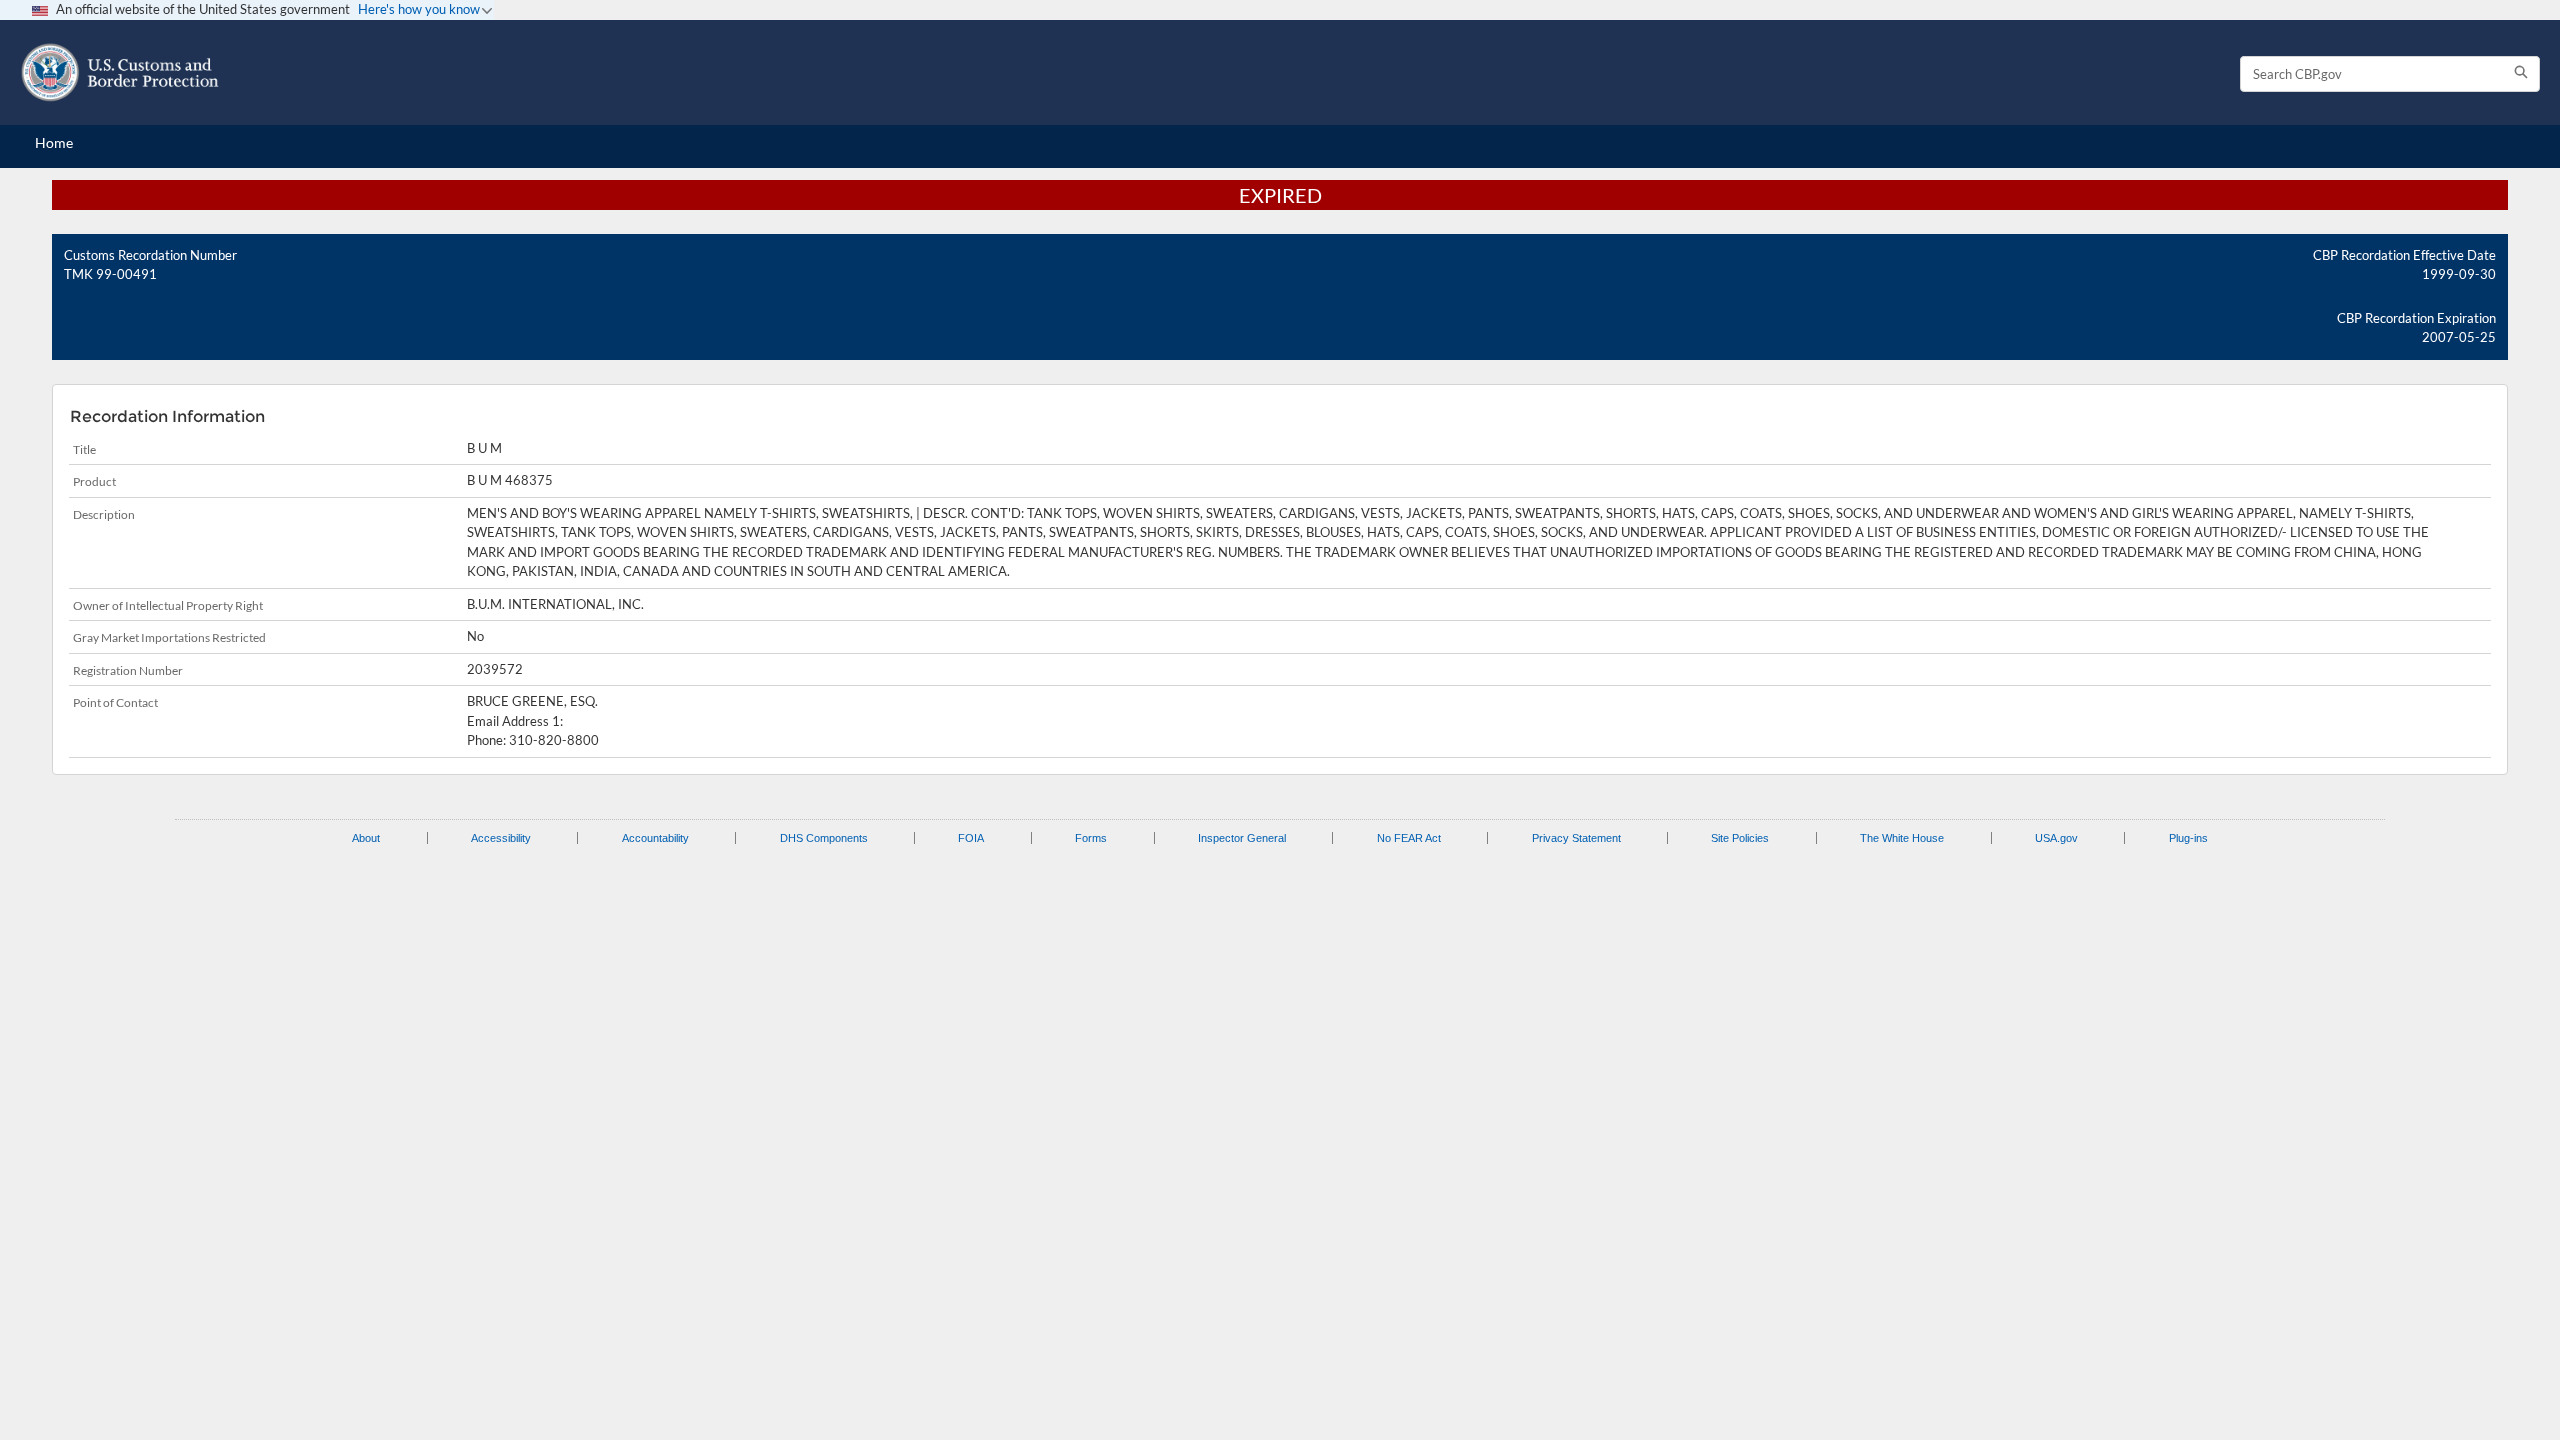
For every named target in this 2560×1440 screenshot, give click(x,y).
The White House (1902, 838)
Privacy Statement (1576, 838)
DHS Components (824, 838)
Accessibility (501, 838)
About (366, 838)
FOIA (971, 838)
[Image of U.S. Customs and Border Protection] (120, 72)
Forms (1091, 838)
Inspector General (1242, 838)
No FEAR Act (1409, 838)
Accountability (655, 838)
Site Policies (1740, 838)
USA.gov (2056, 838)
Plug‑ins (2188, 838)
